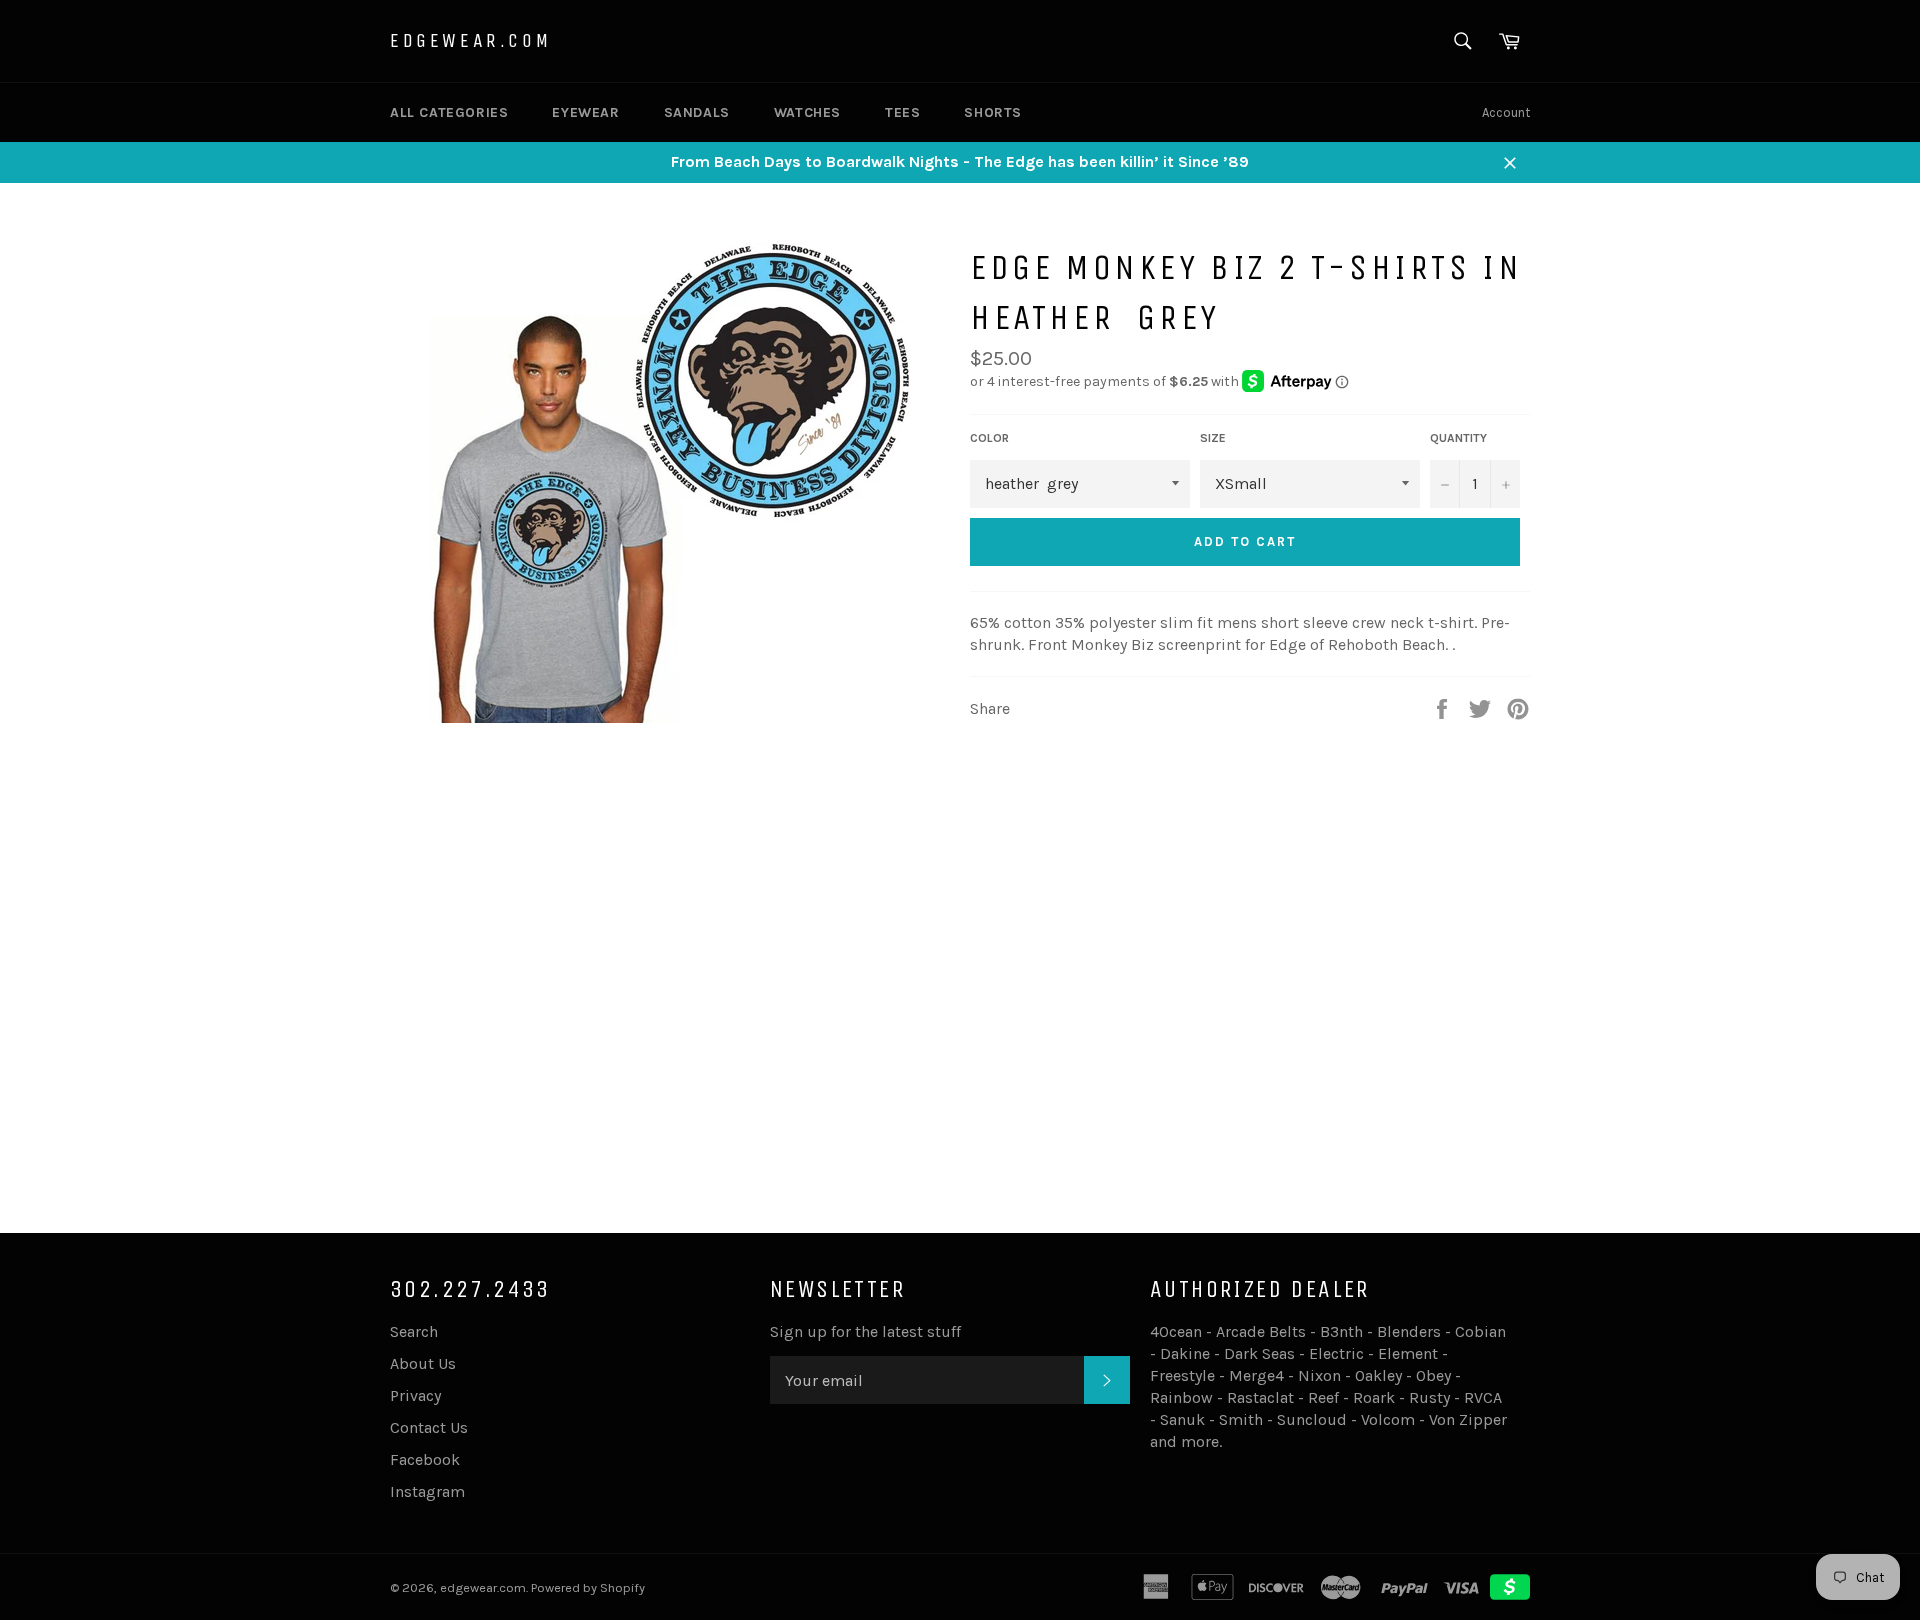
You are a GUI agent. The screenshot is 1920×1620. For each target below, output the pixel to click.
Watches (807, 112)
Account (1506, 112)
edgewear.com (470, 40)
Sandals (697, 112)
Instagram (427, 1491)
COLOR (989, 438)
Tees (902, 112)
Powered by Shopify (588, 1587)
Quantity (1458, 438)
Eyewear (585, 112)
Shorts (993, 112)
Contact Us (429, 1427)
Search (414, 1331)
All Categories (449, 112)
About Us (423, 1363)
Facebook (425, 1459)
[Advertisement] (960, 1049)
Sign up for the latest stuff (865, 1331)
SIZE (1213, 438)
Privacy (415, 1395)
